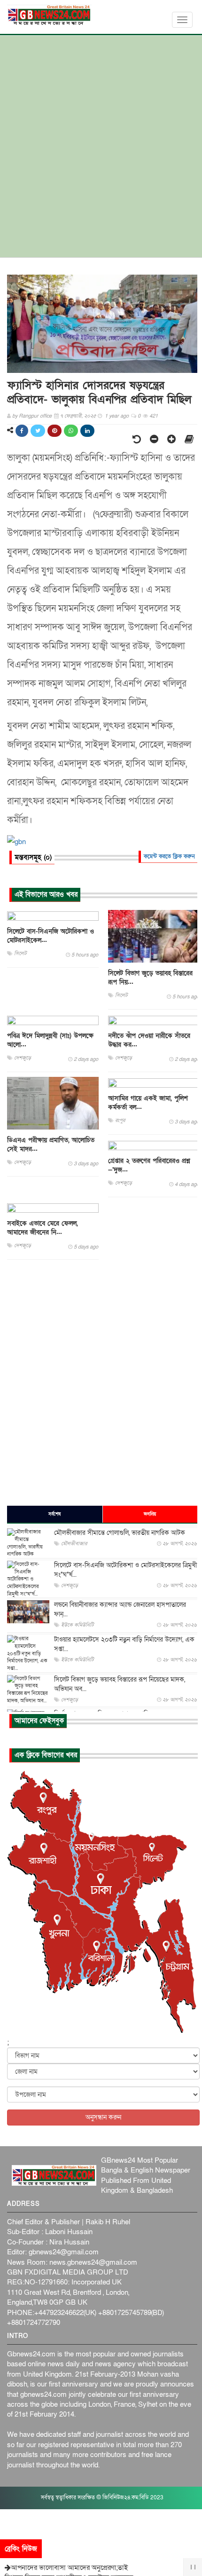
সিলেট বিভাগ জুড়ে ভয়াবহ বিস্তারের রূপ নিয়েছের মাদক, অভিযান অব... (120, 1684)
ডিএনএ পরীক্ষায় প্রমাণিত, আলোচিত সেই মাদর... (51, 1145)
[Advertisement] (101, 151)
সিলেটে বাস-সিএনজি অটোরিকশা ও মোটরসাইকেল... (50, 936)
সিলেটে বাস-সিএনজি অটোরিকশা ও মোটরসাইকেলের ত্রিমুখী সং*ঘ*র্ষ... (125, 1570)
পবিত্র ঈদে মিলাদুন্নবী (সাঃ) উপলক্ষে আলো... (50, 1040)
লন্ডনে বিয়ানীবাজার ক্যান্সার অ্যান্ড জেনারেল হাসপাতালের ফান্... (120, 1609)
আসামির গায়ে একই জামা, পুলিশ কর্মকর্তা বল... (148, 1103)
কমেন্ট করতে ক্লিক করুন (169, 856)
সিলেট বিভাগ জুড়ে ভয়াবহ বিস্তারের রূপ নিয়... (150, 978)
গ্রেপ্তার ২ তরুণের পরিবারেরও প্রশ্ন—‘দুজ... (149, 1165)
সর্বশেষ (54, 1514)
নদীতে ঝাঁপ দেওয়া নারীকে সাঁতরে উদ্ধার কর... (149, 1040)
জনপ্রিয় (150, 1514)
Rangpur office (35, 416)
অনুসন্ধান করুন (103, 2117)
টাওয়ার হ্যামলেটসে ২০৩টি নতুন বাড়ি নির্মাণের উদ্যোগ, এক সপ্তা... (124, 1644)
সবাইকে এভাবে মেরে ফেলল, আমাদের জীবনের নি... (43, 1228)
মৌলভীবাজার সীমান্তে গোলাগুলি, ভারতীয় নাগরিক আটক (120, 1533)
